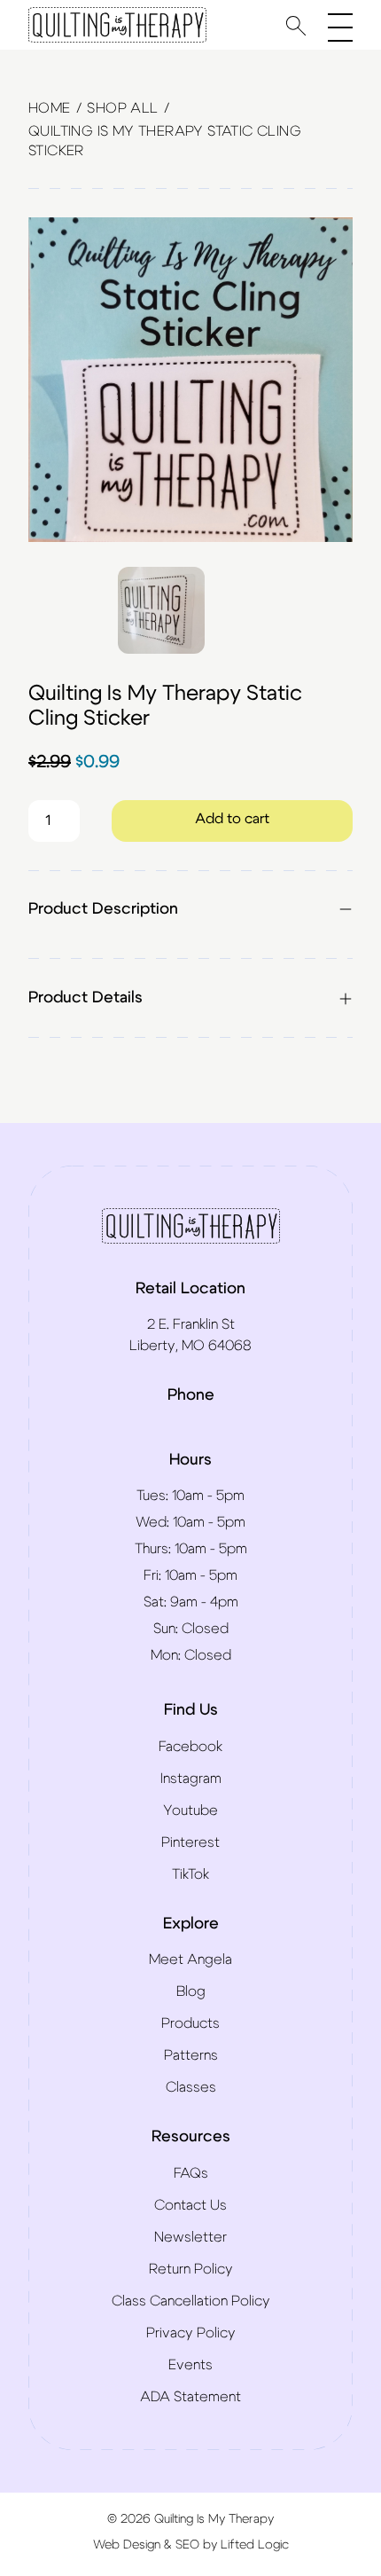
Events (190, 2365)
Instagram (191, 1779)
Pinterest (190, 1842)
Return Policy (191, 2269)
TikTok (190, 1874)
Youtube (190, 1810)
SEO (187, 2545)
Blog (191, 1991)
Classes (191, 2087)
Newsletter (190, 2237)
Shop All (122, 108)
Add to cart (232, 819)
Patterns (191, 2055)
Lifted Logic (255, 2545)
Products (190, 2023)
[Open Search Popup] (296, 25)
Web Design (127, 2545)
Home (50, 108)
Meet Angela (190, 1959)
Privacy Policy (191, 2333)
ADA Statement (190, 2397)
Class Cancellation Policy (191, 2301)
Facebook (190, 1747)
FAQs (191, 2173)
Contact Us (190, 2205)
